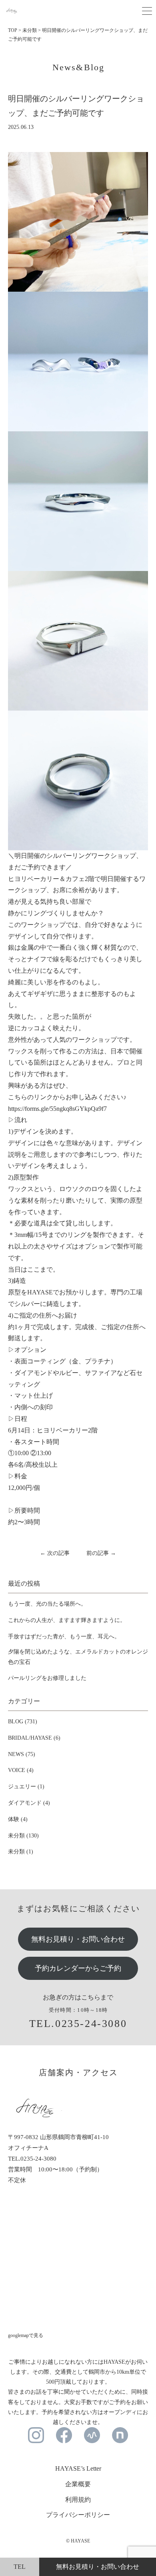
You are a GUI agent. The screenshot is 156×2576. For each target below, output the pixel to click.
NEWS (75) (22, 1754)
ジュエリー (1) (26, 1787)
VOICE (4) (21, 1770)
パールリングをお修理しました (47, 1678)
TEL (20, 2567)
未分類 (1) (21, 1852)
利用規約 (78, 2500)
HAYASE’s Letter (78, 2468)
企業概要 (78, 2484)
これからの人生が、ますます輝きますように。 (67, 1620)
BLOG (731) (23, 1722)
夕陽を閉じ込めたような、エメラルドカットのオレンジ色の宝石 (78, 1657)
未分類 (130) (23, 1836)
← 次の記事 (55, 1553)
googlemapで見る (26, 2335)
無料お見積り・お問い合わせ (78, 1939)
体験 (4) (18, 1819)
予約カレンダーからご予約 (78, 1968)
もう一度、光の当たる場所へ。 (47, 1604)
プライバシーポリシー (78, 2515)
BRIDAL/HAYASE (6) (34, 1738)
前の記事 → (101, 1553)
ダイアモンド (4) (29, 1803)
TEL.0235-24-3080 (78, 2024)
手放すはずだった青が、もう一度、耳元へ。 (64, 1637)
